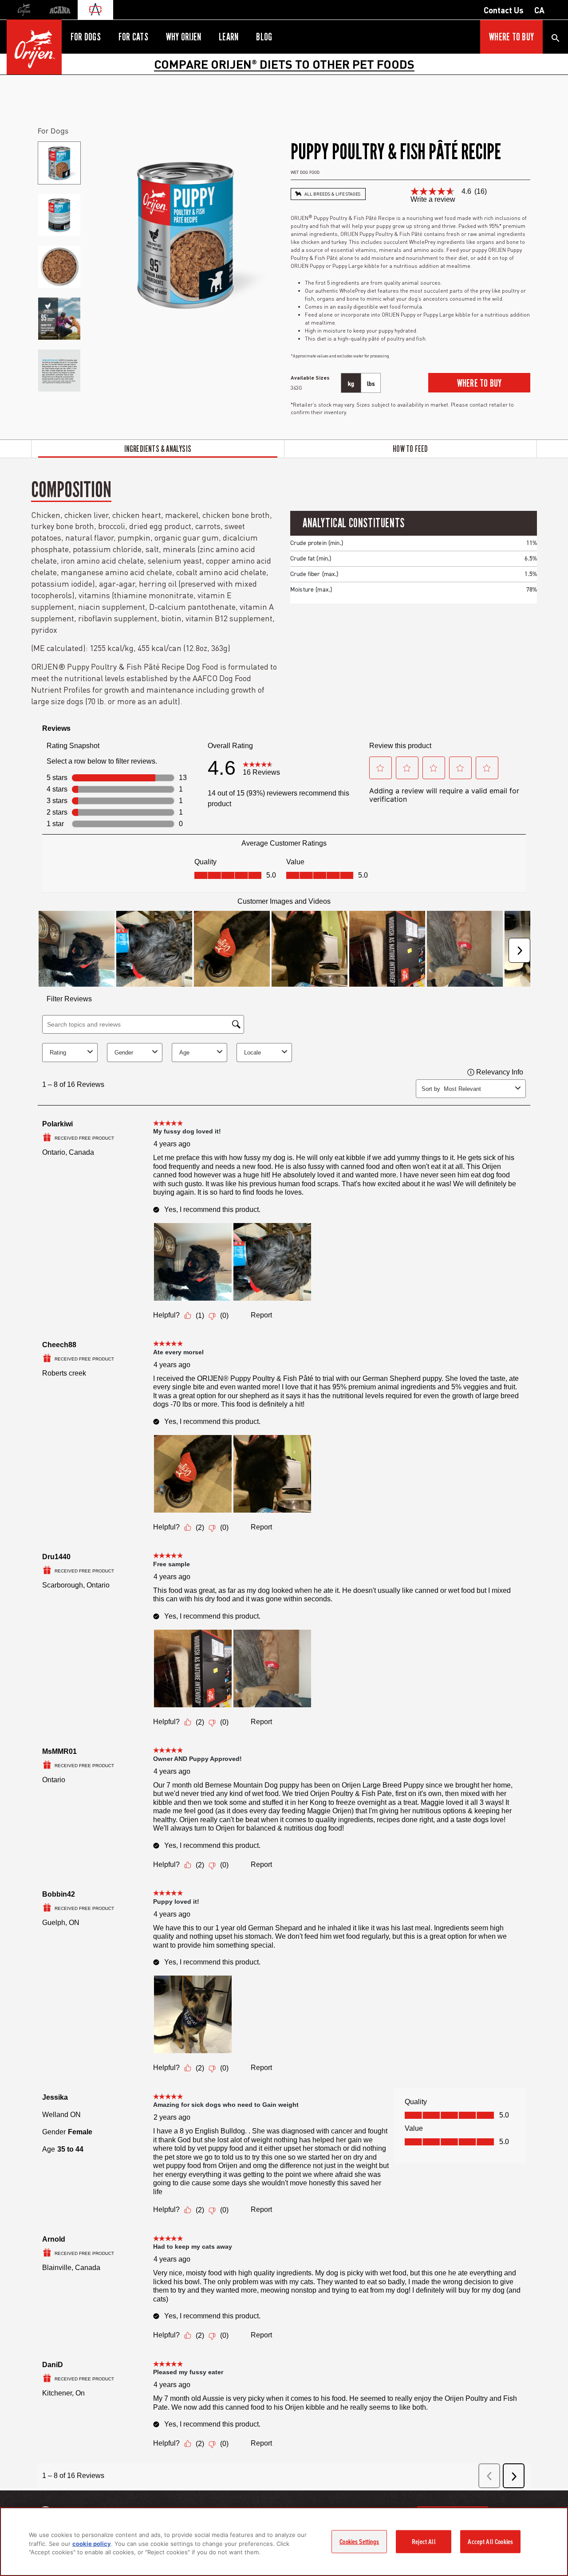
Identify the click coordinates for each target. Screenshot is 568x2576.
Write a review (433, 200)
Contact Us (504, 10)
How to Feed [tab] (410, 449)
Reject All (424, 2541)
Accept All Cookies (490, 2541)
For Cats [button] (133, 37)
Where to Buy (511, 37)
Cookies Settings (359, 2541)
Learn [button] (229, 37)
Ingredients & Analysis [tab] (158, 449)
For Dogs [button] (86, 37)
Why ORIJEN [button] (183, 37)
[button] (479, 383)
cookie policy (92, 2544)
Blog (264, 37)
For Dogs (53, 131)
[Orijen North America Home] (34, 47)
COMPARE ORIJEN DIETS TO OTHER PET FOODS (284, 64)
